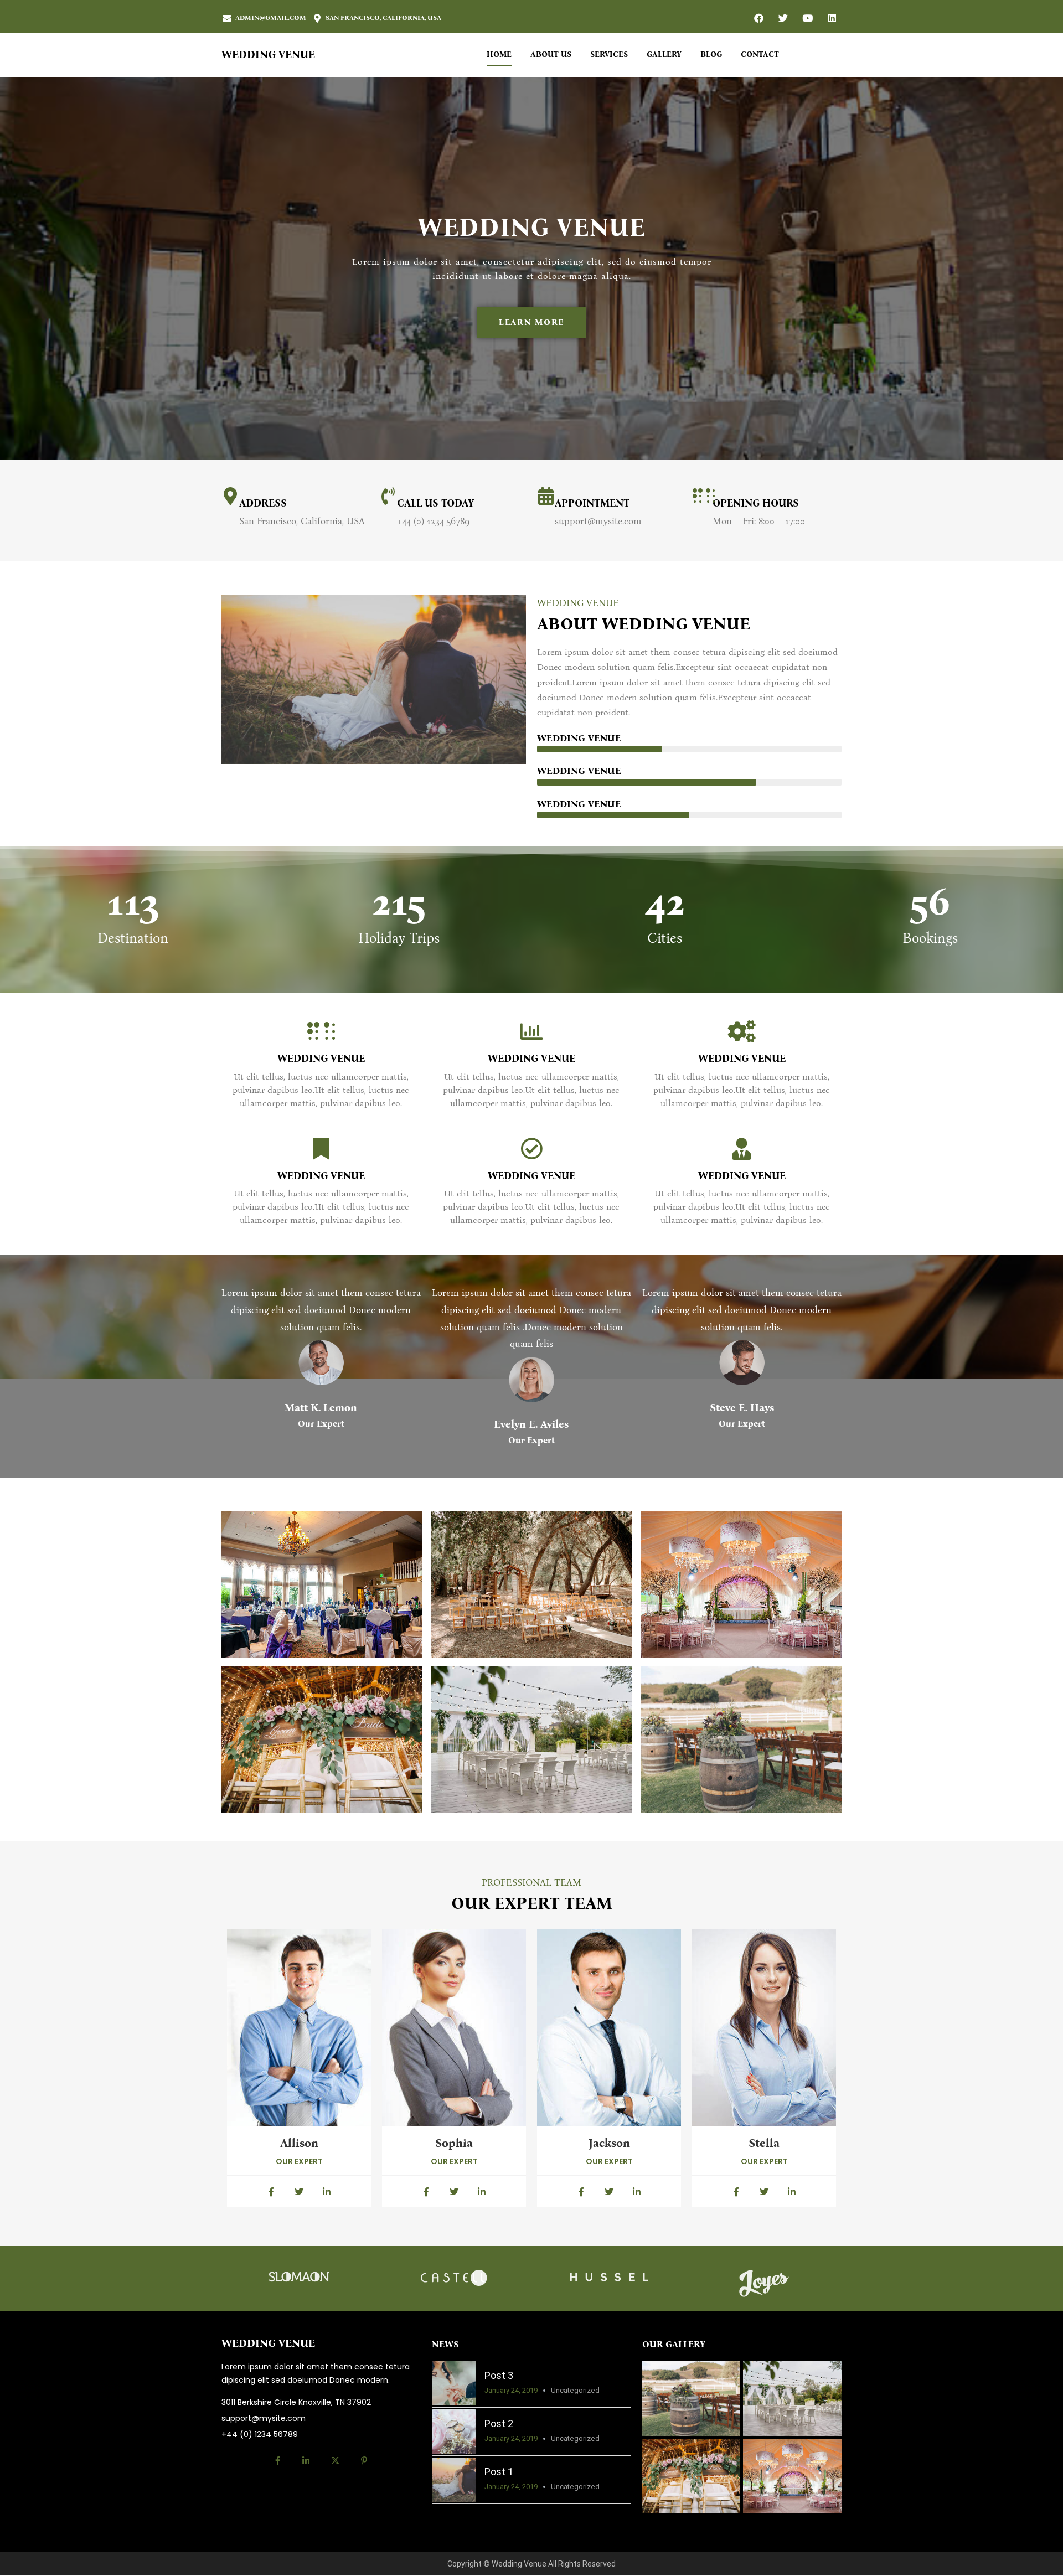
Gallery (664, 55)
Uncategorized (575, 2390)
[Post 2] (454, 2432)
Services (609, 55)
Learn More (531, 322)
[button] (322, 1584)
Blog (711, 55)
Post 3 (499, 2375)
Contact (760, 55)
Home (499, 55)
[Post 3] (454, 2383)
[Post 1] (454, 2480)
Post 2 (499, 2423)
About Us (551, 55)
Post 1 (499, 2472)
